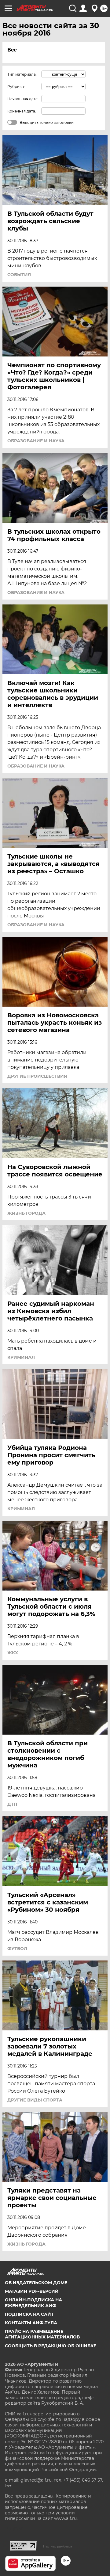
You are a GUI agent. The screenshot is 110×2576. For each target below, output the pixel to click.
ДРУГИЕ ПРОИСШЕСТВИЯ (37, 1076)
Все (12, 50)
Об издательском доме (36, 2283)
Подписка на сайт (29, 2314)
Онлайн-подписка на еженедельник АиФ (33, 2303)
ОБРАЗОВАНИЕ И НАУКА (36, 441)
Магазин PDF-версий (32, 2291)
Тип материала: (22, 74)
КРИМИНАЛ (21, 1357)
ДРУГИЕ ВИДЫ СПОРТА (35, 2100)
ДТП (12, 1804)
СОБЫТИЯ (19, 275)
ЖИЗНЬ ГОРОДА (26, 1213)
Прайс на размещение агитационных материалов (42, 2334)
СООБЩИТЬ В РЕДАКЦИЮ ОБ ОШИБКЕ (51, 2346)
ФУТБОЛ (17, 1949)
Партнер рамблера (58, 2546)
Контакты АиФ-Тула (31, 2323)
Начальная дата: (23, 99)
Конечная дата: (22, 111)
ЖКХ (13, 1653)
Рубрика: (16, 87)
